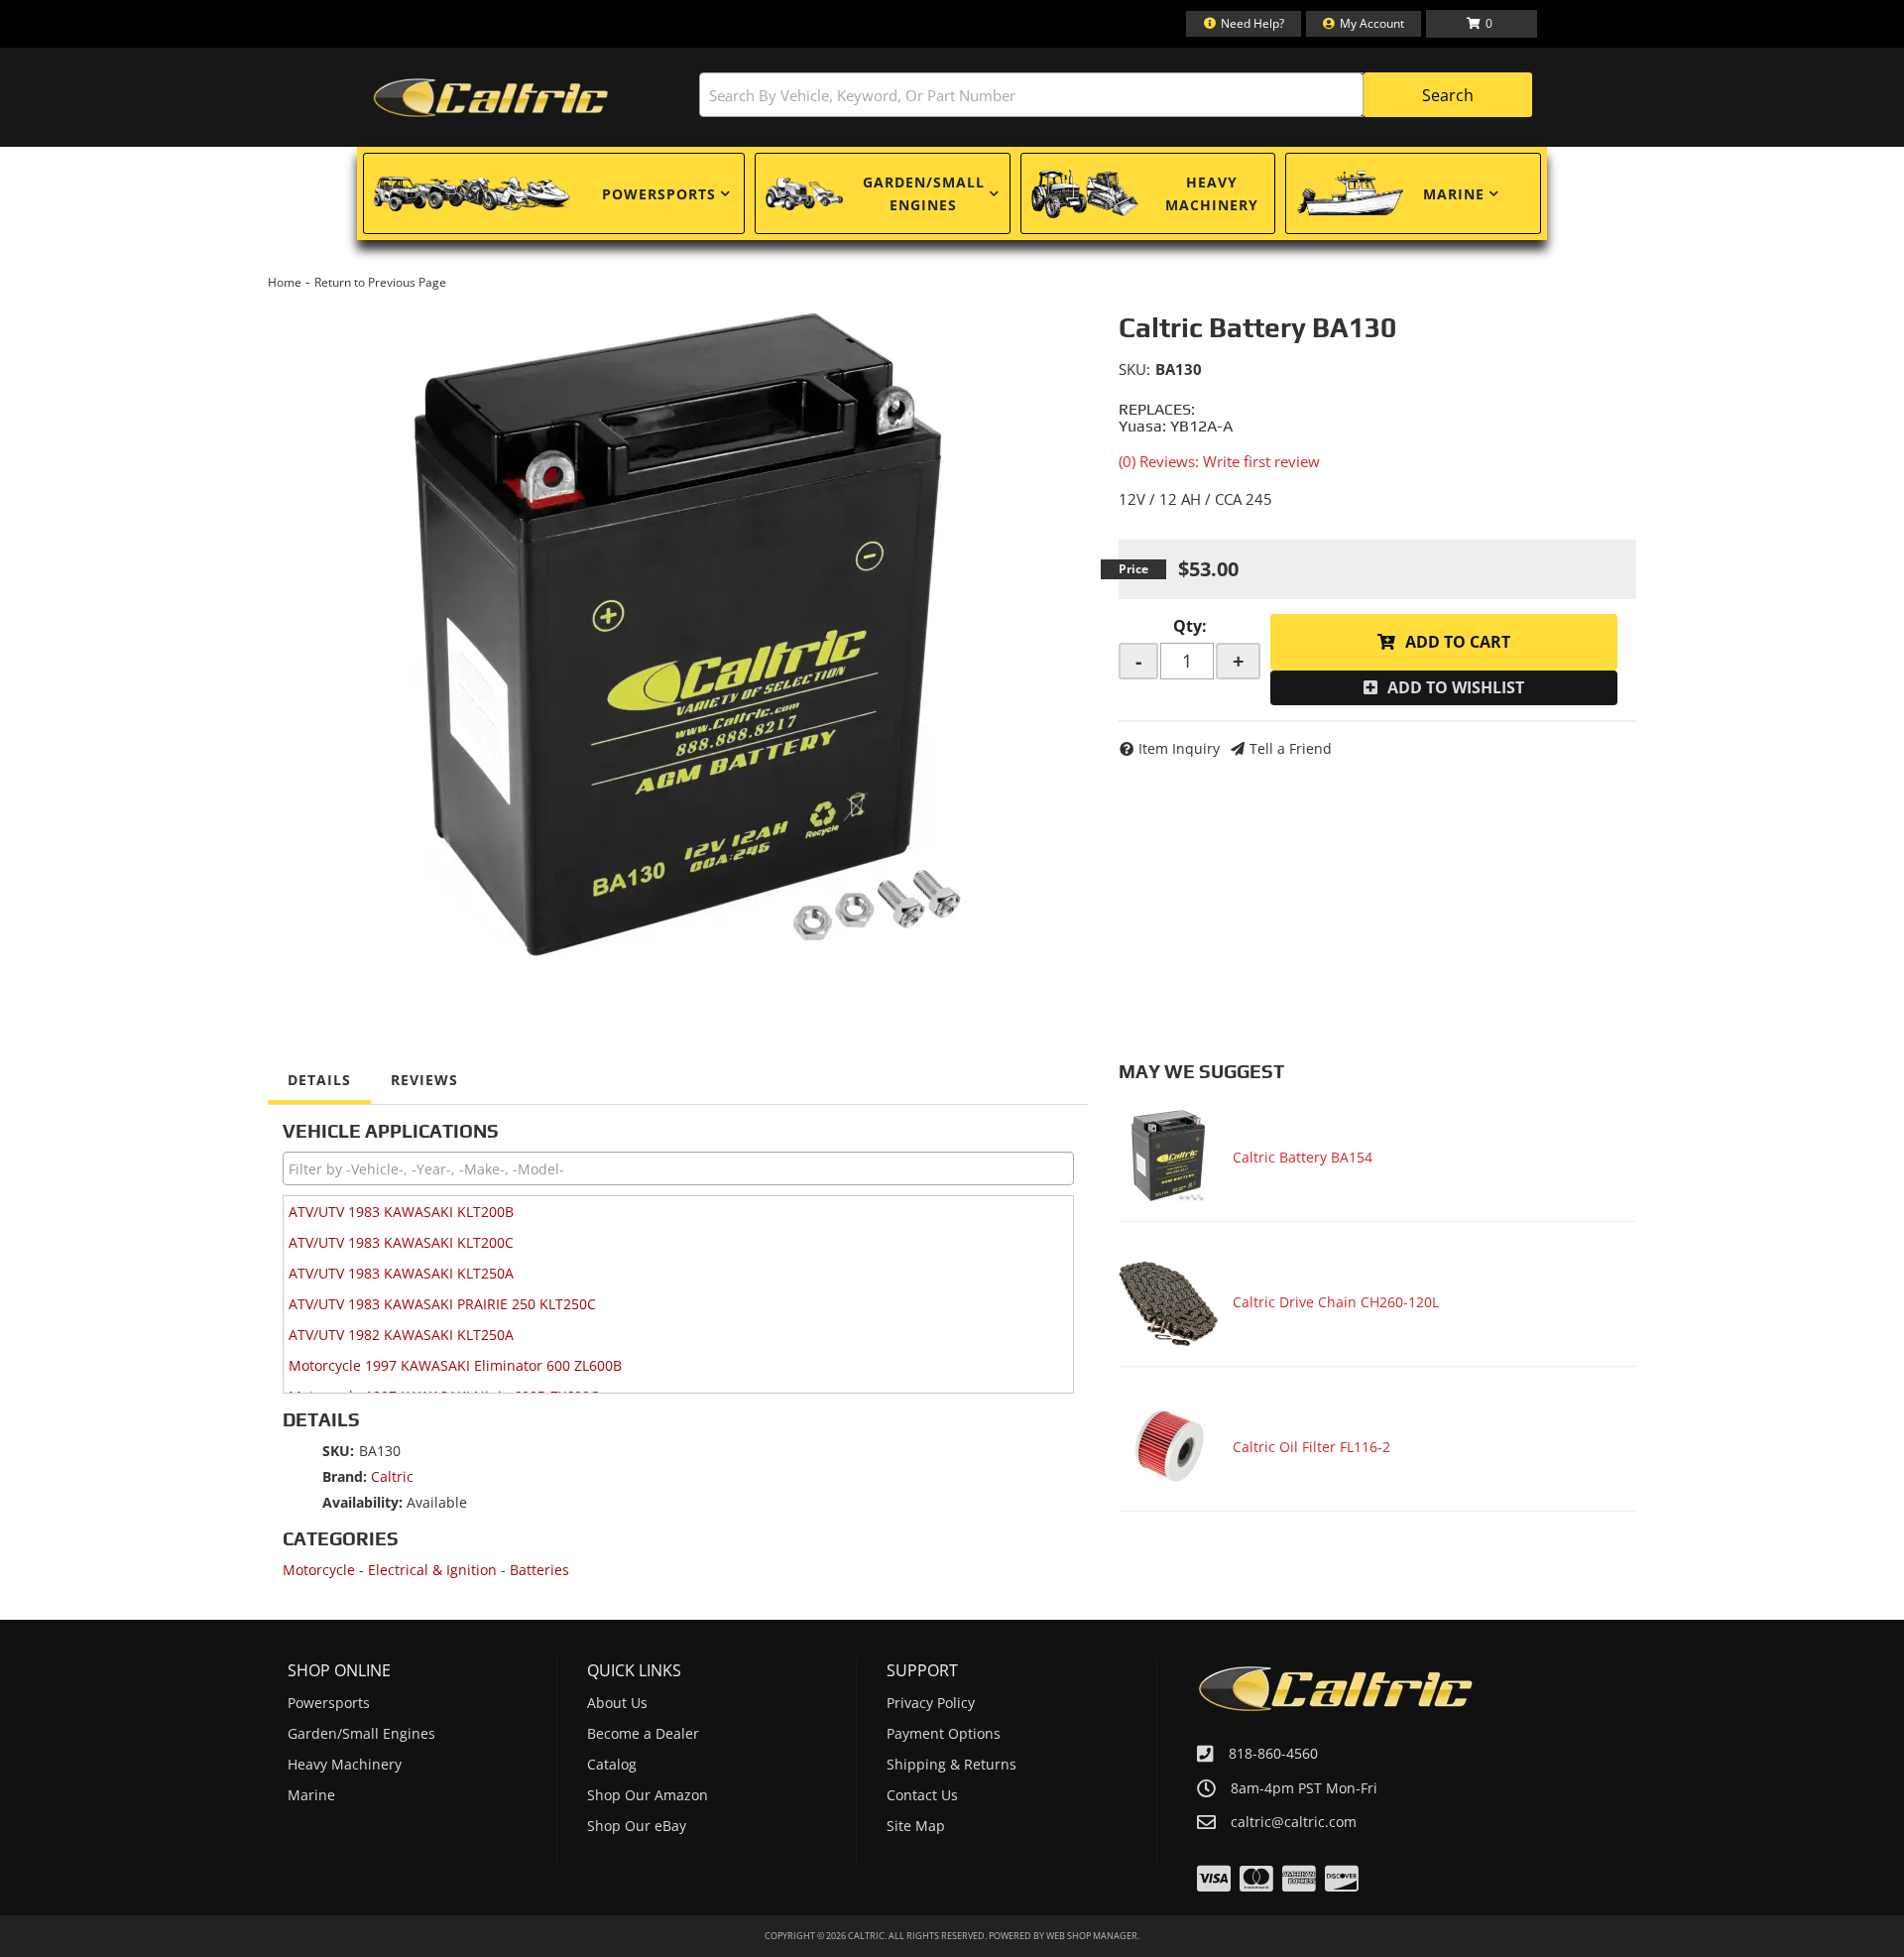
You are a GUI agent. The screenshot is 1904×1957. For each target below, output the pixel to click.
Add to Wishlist (1456, 687)
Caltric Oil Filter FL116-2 (1311, 1447)
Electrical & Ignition (432, 1570)
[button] (1116, 95)
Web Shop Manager (1092, 1936)
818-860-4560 (1273, 1753)
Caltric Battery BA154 (1303, 1157)
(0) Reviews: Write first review (1219, 461)
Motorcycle (319, 1570)
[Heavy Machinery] (1085, 193)
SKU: (1134, 369)
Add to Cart (1458, 642)
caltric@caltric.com (1294, 1822)
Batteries (539, 1570)
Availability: (362, 1502)
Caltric (392, 1476)
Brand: (345, 1476)
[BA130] (678, 639)
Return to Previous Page (380, 282)
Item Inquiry (1179, 748)
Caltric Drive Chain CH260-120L (1336, 1302)
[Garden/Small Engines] (804, 194)
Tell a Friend (1291, 748)
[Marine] (1350, 193)
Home (285, 282)
